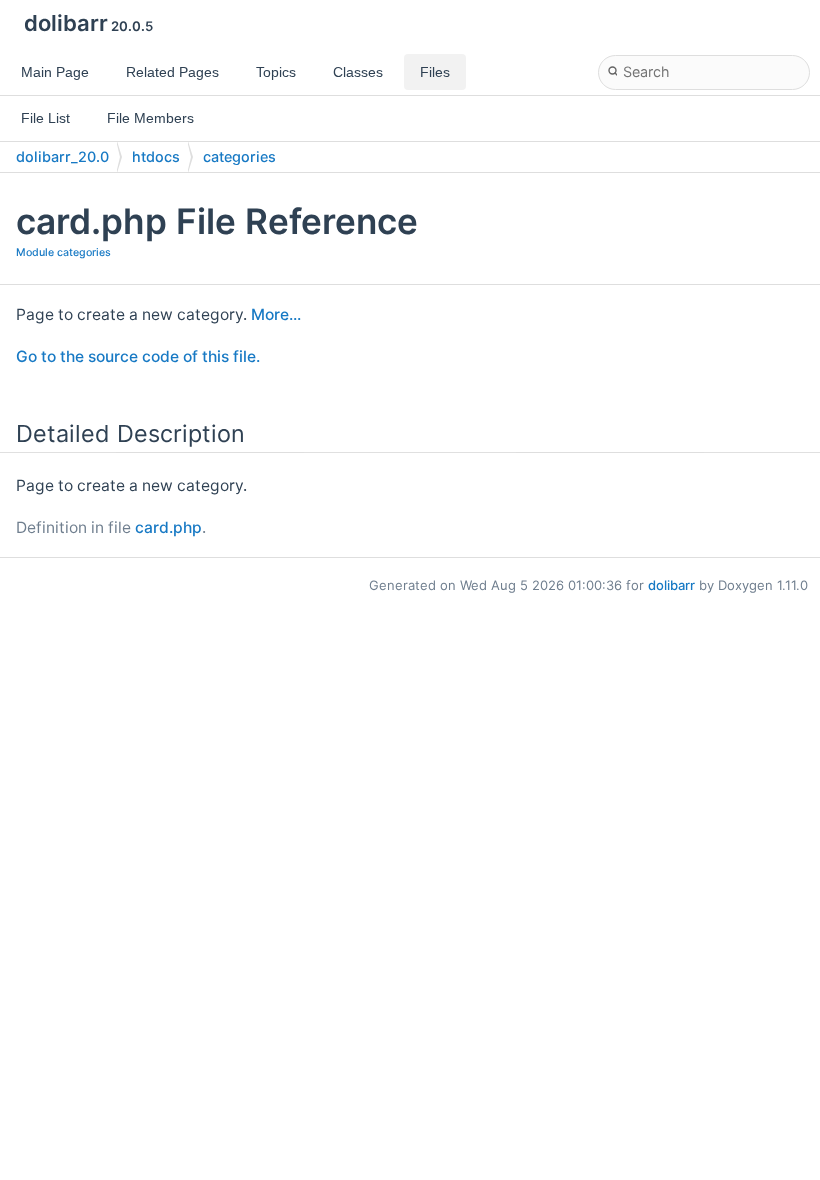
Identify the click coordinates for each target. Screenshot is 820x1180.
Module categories (63, 252)
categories (239, 156)
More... (276, 314)
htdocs (156, 156)
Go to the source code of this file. (138, 356)
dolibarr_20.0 (62, 156)
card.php (168, 527)
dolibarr (671, 585)
